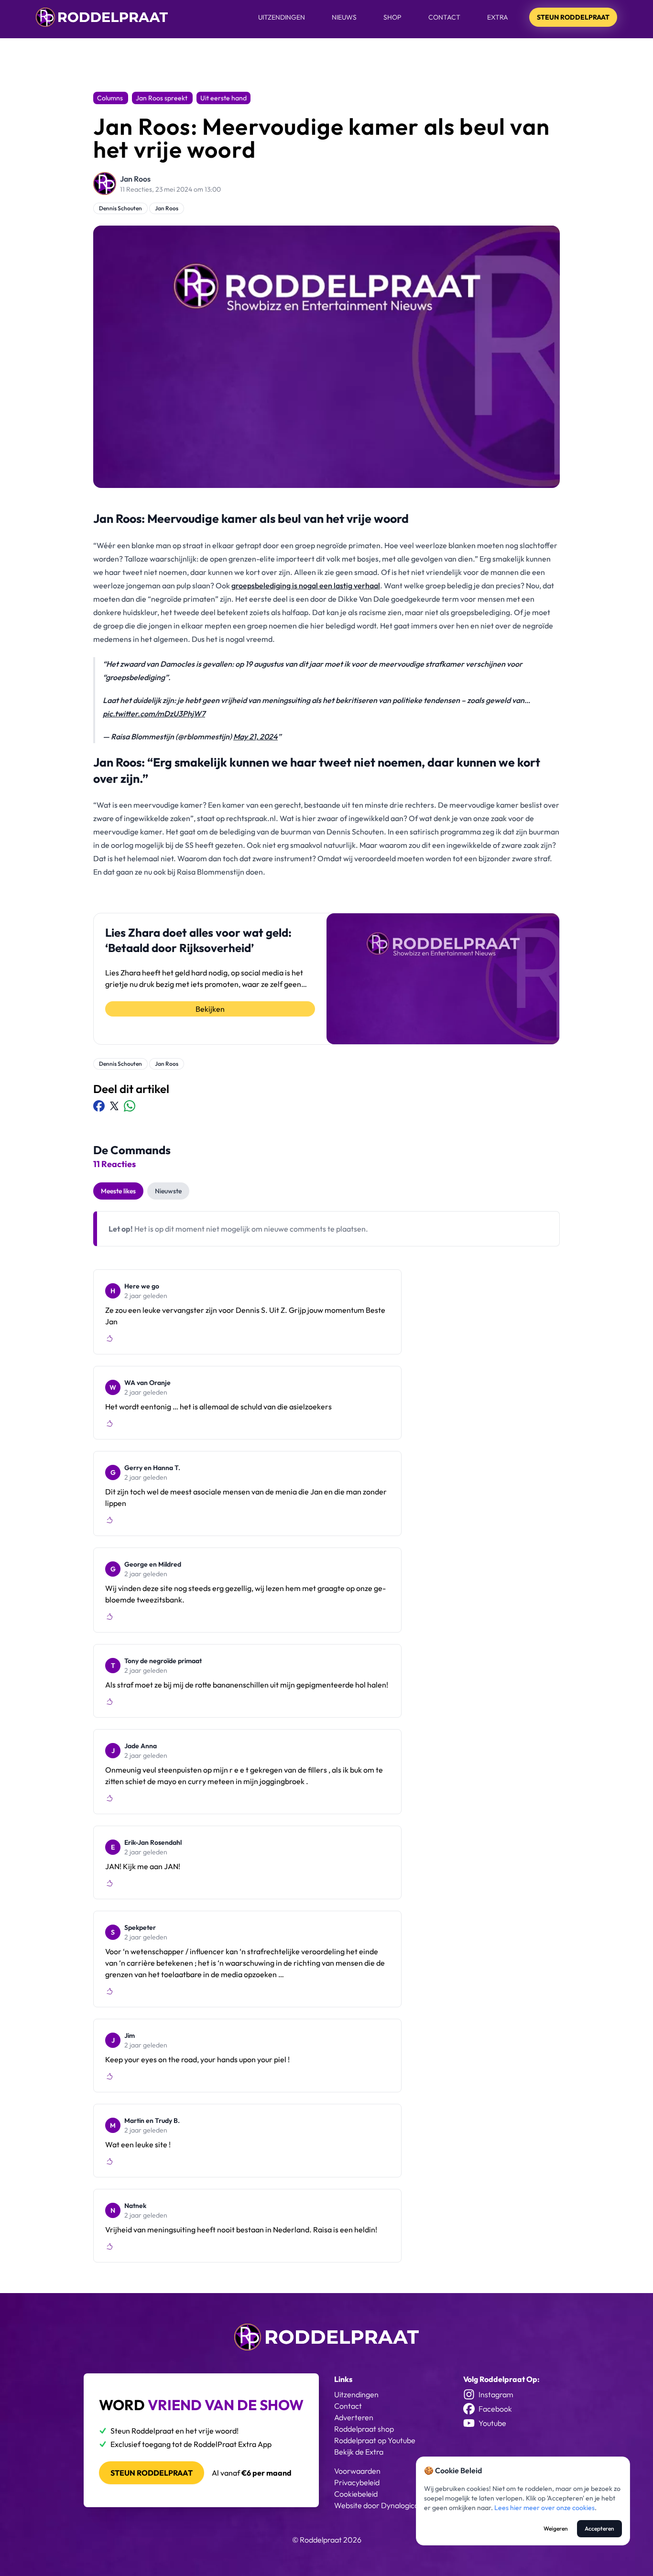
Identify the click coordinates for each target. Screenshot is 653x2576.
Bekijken (210, 1009)
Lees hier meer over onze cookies (544, 2508)
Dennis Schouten (120, 208)
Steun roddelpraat (152, 2473)
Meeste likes (118, 1191)
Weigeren (556, 2528)
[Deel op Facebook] (99, 1106)
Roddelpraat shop (364, 2429)
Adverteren (354, 2417)
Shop (392, 17)
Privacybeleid (357, 2482)
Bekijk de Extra (359, 2452)
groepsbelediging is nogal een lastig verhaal (306, 585)
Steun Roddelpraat (573, 17)
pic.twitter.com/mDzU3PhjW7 (154, 714)
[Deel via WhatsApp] (130, 1106)
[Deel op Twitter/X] (114, 1106)
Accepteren (599, 2528)
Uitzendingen (282, 17)
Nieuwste (168, 1191)
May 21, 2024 (256, 736)
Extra (498, 17)
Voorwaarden (357, 2471)
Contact (444, 17)
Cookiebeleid (356, 2494)
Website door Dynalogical (377, 2505)
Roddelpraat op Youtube (375, 2440)
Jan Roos (135, 179)
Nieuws (344, 17)
